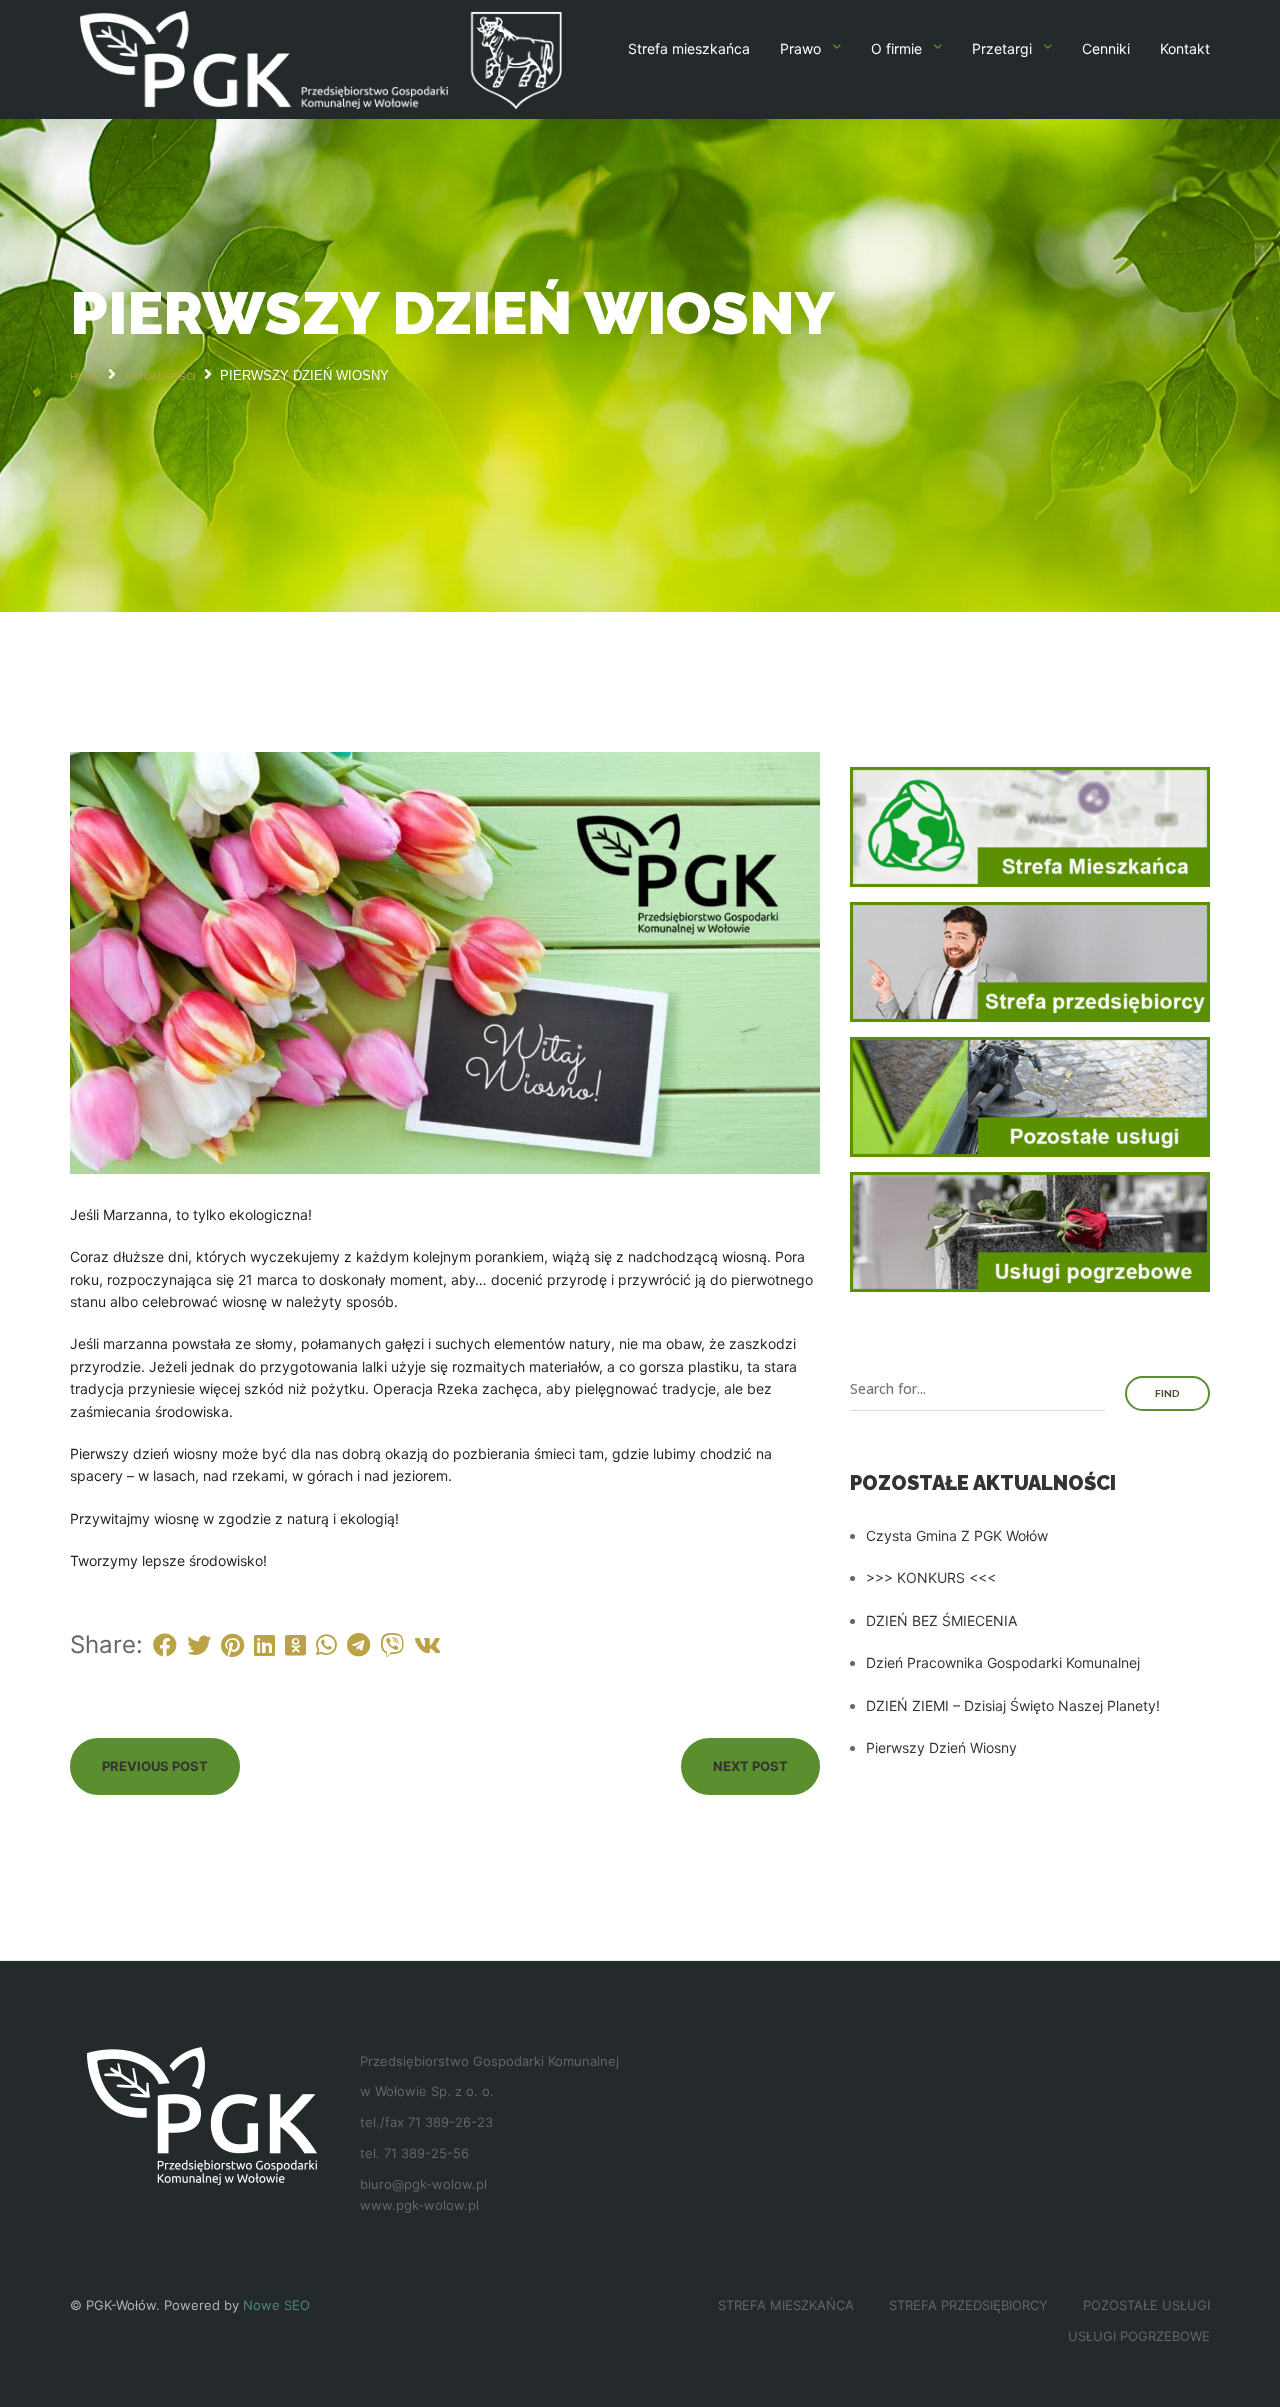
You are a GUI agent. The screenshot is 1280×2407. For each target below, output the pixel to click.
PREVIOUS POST (155, 1766)
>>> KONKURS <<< (931, 1577)
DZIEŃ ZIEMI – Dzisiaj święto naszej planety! (1013, 1705)
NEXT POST (750, 1766)
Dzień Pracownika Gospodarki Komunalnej (1003, 1662)
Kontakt (1185, 48)
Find (1167, 1393)
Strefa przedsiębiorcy (968, 2305)
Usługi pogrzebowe (1139, 2336)
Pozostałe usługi (1146, 2305)
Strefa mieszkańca (689, 48)
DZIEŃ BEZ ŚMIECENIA (941, 1620)
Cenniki (1106, 48)
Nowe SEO (276, 2305)
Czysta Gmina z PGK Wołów (957, 1535)
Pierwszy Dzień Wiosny (941, 1747)
